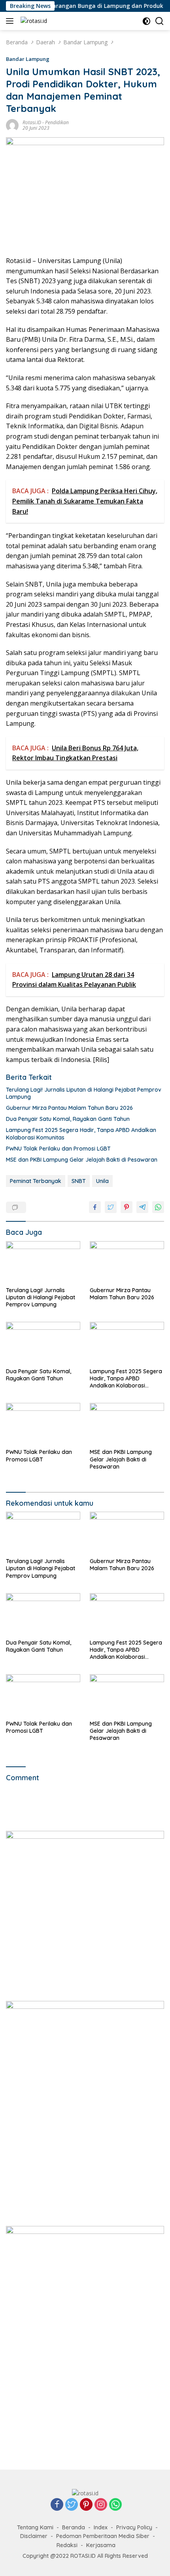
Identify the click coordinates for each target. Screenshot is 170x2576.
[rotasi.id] (33, 21)
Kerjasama (101, 2545)
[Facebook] (57, 2505)
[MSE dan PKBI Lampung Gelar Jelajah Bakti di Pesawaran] (127, 1424)
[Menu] (11, 21)
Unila (102, 1181)
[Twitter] (72, 2505)
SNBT (79, 1181)
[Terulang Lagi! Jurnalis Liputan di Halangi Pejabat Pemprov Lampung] (43, 1262)
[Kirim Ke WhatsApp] (158, 1207)
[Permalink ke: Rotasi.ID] (12, 124)
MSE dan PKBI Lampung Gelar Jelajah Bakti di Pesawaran (82, 1160)
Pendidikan (57, 122)
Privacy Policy (134, 2527)
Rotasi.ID (32, 122)
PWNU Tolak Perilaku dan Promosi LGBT (58, 1149)
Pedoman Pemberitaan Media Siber (103, 2536)
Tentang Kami (35, 2527)
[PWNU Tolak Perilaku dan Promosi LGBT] (43, 1424)
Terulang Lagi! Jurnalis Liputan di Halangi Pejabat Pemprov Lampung (84, 1093)
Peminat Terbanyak (36, 1181)
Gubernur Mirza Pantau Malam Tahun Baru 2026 (69, 1108)
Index (101, 2527)
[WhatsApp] (115, 2505)
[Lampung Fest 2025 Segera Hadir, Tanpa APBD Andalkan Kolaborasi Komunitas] (127, 1343)
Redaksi (67, 2545)
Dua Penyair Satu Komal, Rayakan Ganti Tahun (68, 1119)
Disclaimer (34, 2536)
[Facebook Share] (95, 1207)
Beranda (74, 2527)
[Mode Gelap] (146, 21)
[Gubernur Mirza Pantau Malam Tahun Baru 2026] (127, 1262)
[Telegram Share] (142, 1207)
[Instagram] (101, 2505)
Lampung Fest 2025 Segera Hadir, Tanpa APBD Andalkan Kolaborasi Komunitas (81, 1134)
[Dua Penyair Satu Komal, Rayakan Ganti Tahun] (43, 1343)
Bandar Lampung (28, 59)
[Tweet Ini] (111, 1207)
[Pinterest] (86, 2505)
